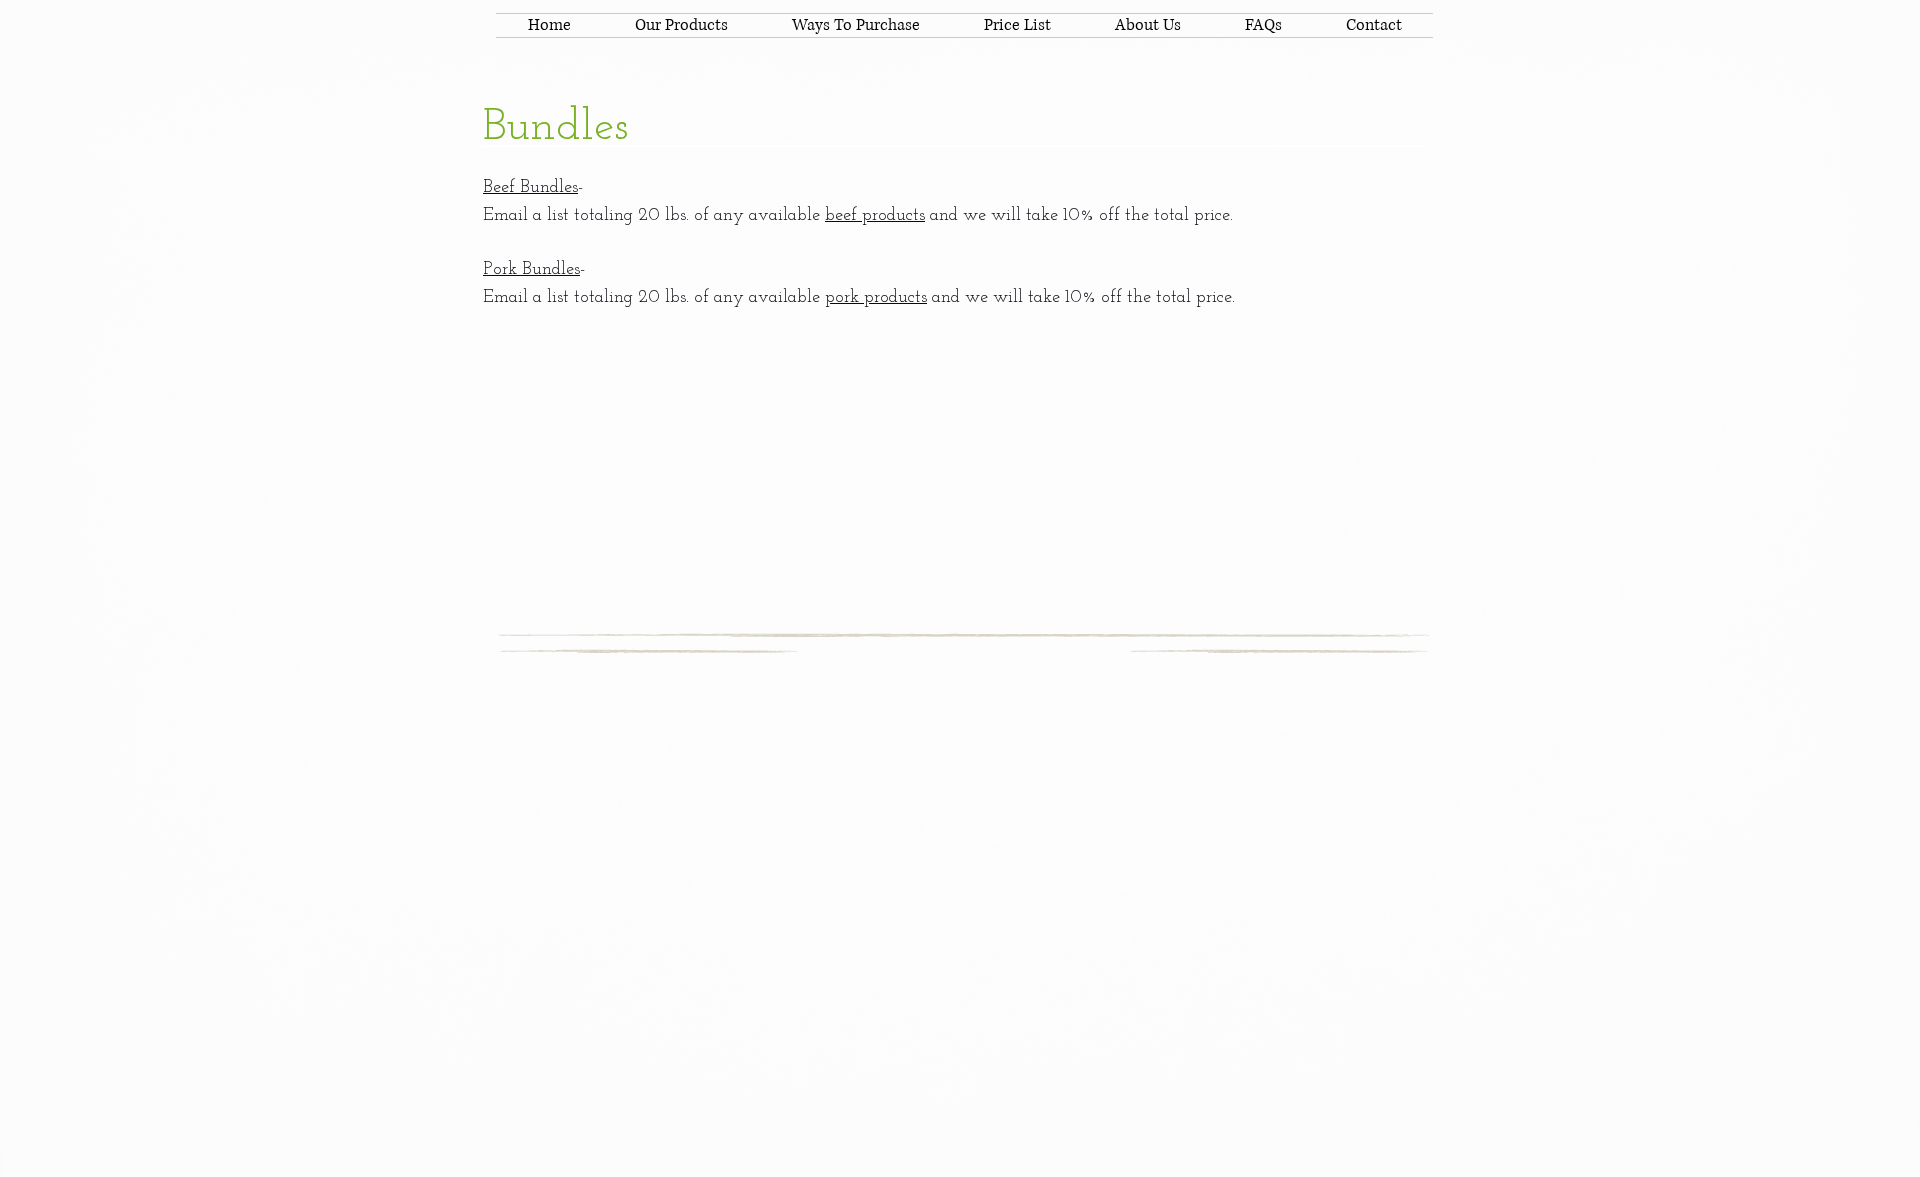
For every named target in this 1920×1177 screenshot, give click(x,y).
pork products (876, 298)
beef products (875, 216)
